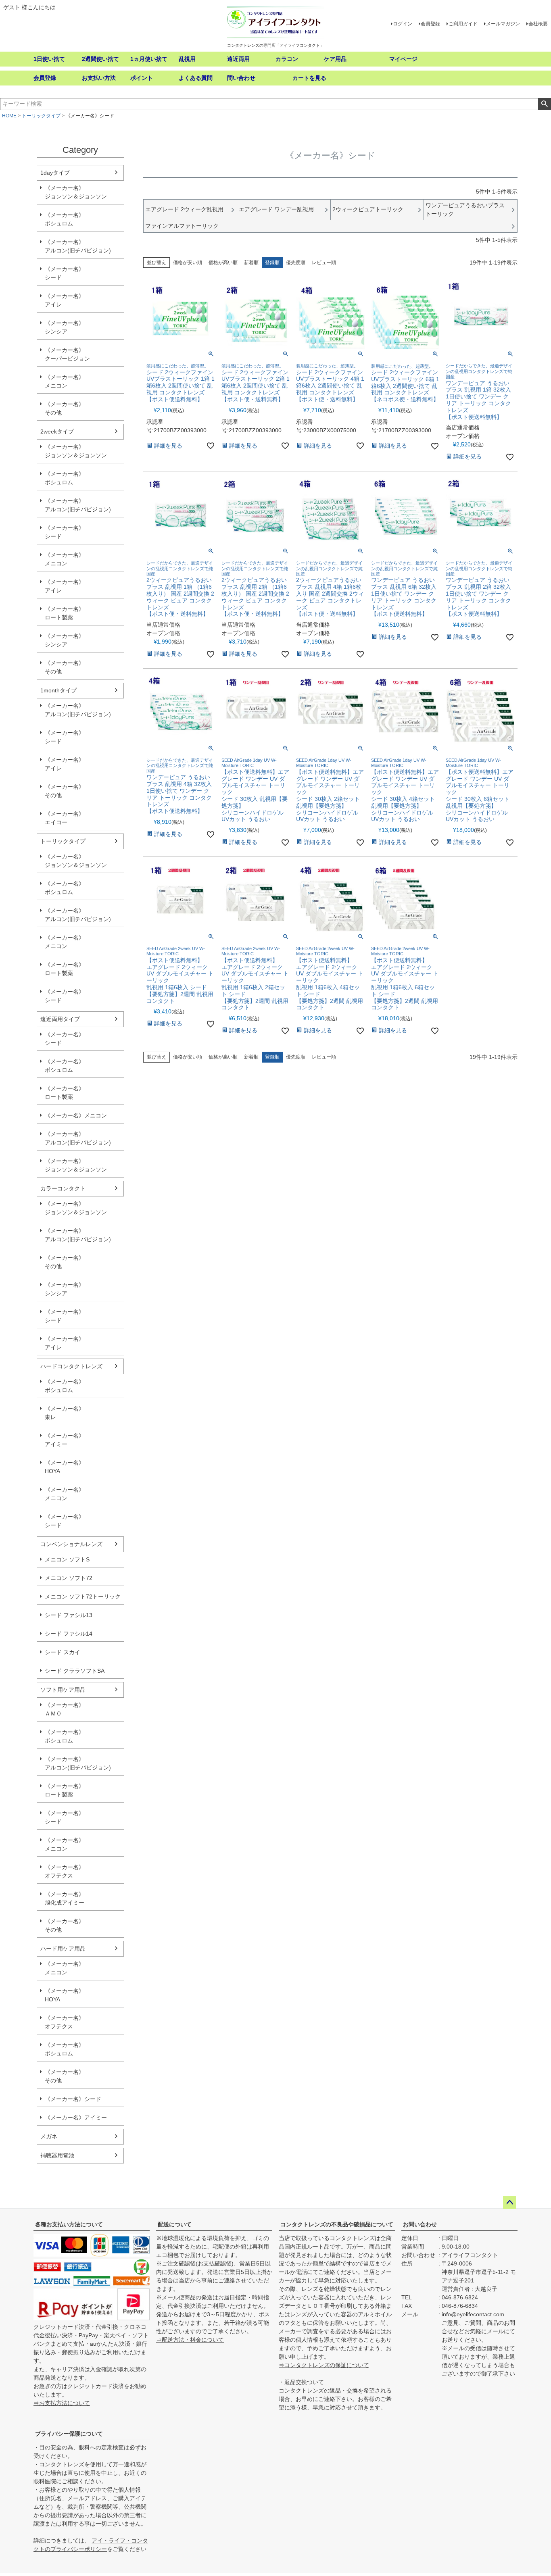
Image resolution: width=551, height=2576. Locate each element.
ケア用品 (335, 59)
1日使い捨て (49, 59)
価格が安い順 (188, 263)
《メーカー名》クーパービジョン (67, 354)
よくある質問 (196, 78)
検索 (544, 104)
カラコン (287, 59)
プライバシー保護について (69, 2434)
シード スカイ (63, 1652)
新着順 (251, 263)
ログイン (403, 24)
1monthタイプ (58, 690)
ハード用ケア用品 (63, 1949)
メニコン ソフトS (67, 1559)
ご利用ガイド (463, 24)
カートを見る (309, 78)
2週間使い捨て (100, 59)
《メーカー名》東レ (65, 1413)
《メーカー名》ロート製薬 (65, 613)
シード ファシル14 (69, 1634)
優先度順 (296, 263)
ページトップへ (509, 2203)
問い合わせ (241, 78)
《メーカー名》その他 (65, 408)
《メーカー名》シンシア (65, 327)
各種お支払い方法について (69, 2224)
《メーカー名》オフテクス (65, 1871)
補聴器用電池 (57, 2155)
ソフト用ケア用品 (63, 1690)
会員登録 (430, 24)
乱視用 (187, 59)
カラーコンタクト (63, 1188)
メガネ (49, 2136)
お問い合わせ (420, 2224)
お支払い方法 (99, 78)
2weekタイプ (57, 431)
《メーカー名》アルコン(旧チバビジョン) (78, 246)
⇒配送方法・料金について (190, 2340)
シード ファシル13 (69, 1615)
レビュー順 (324, 263)
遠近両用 (238, 59)
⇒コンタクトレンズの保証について (324, 2365)
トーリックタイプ (41, 116)
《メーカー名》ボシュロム (65, 219)
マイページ (403, 59)
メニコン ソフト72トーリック (83, 1596)
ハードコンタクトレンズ (71, 1366)
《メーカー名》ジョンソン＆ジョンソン (76, 192)
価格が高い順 (223, 263)
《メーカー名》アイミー (65, 1440)
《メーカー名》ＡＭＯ (65, 1709)
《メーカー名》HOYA (65, 1467)
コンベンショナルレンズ (71, 1544)
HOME (9, 116)
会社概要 (538, 24)
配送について (175, 2224)
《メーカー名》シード (65, 273)
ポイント (142, 78)
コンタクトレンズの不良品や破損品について (337, 2224)
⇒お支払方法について (62, 2403)
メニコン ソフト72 (69, 1578)
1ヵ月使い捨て (149, 59)
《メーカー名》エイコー (65, 818)
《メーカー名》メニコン (65, 381)
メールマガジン (503, 24)
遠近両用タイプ (60, 1019)
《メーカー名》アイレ (65, 300)
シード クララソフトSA (75, 1671)
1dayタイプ (55, 173)
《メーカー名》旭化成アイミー (65, 1898)
